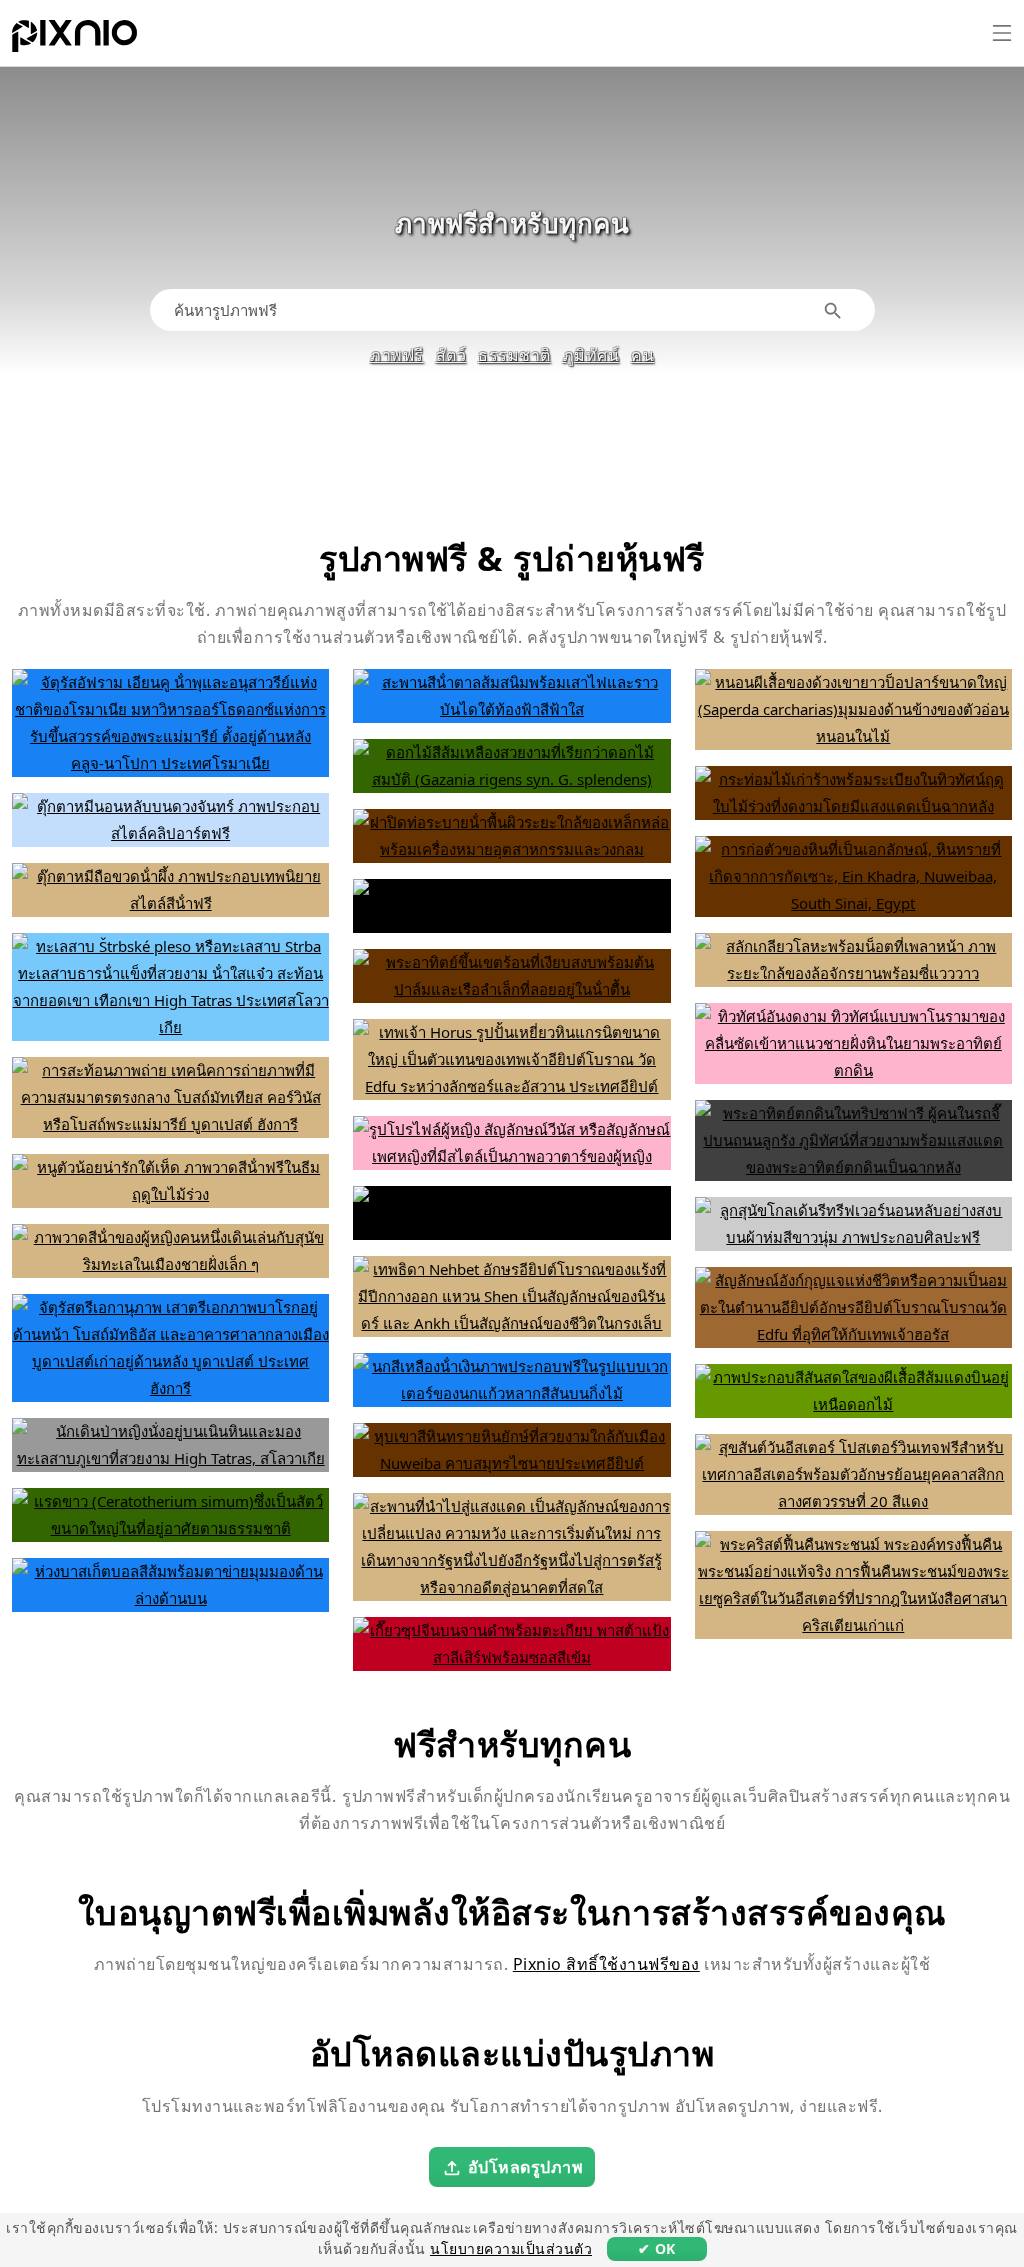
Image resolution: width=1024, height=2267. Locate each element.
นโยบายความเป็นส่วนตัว (511, 2248)
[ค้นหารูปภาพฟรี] (833, 310)
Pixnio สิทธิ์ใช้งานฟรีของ (606, 1964)
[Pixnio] (74, 40)
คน (642, 355)
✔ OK (657, 2248)
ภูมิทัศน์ (591, 355)
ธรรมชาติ (514, 355)
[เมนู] (1002, 33)
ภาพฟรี (397, 355)
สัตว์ (451, 355)
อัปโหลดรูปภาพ (526, 2166)
